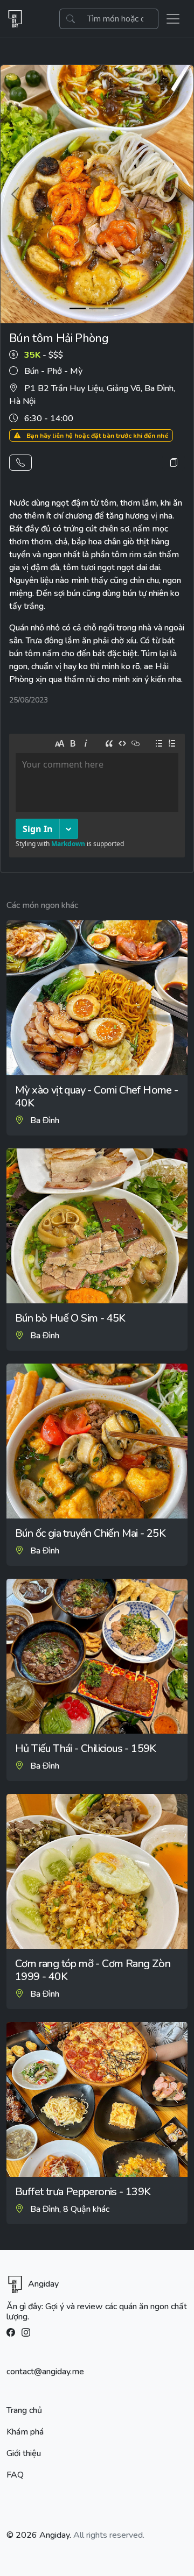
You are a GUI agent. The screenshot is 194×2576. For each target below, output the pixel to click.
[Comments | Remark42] (97, 798)
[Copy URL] (174, 463)
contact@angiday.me (45, 2372)
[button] (20, 463)
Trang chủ (24, 2410)
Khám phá (25, 2432)
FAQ (15, 2475)
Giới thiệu (24, 2453)
